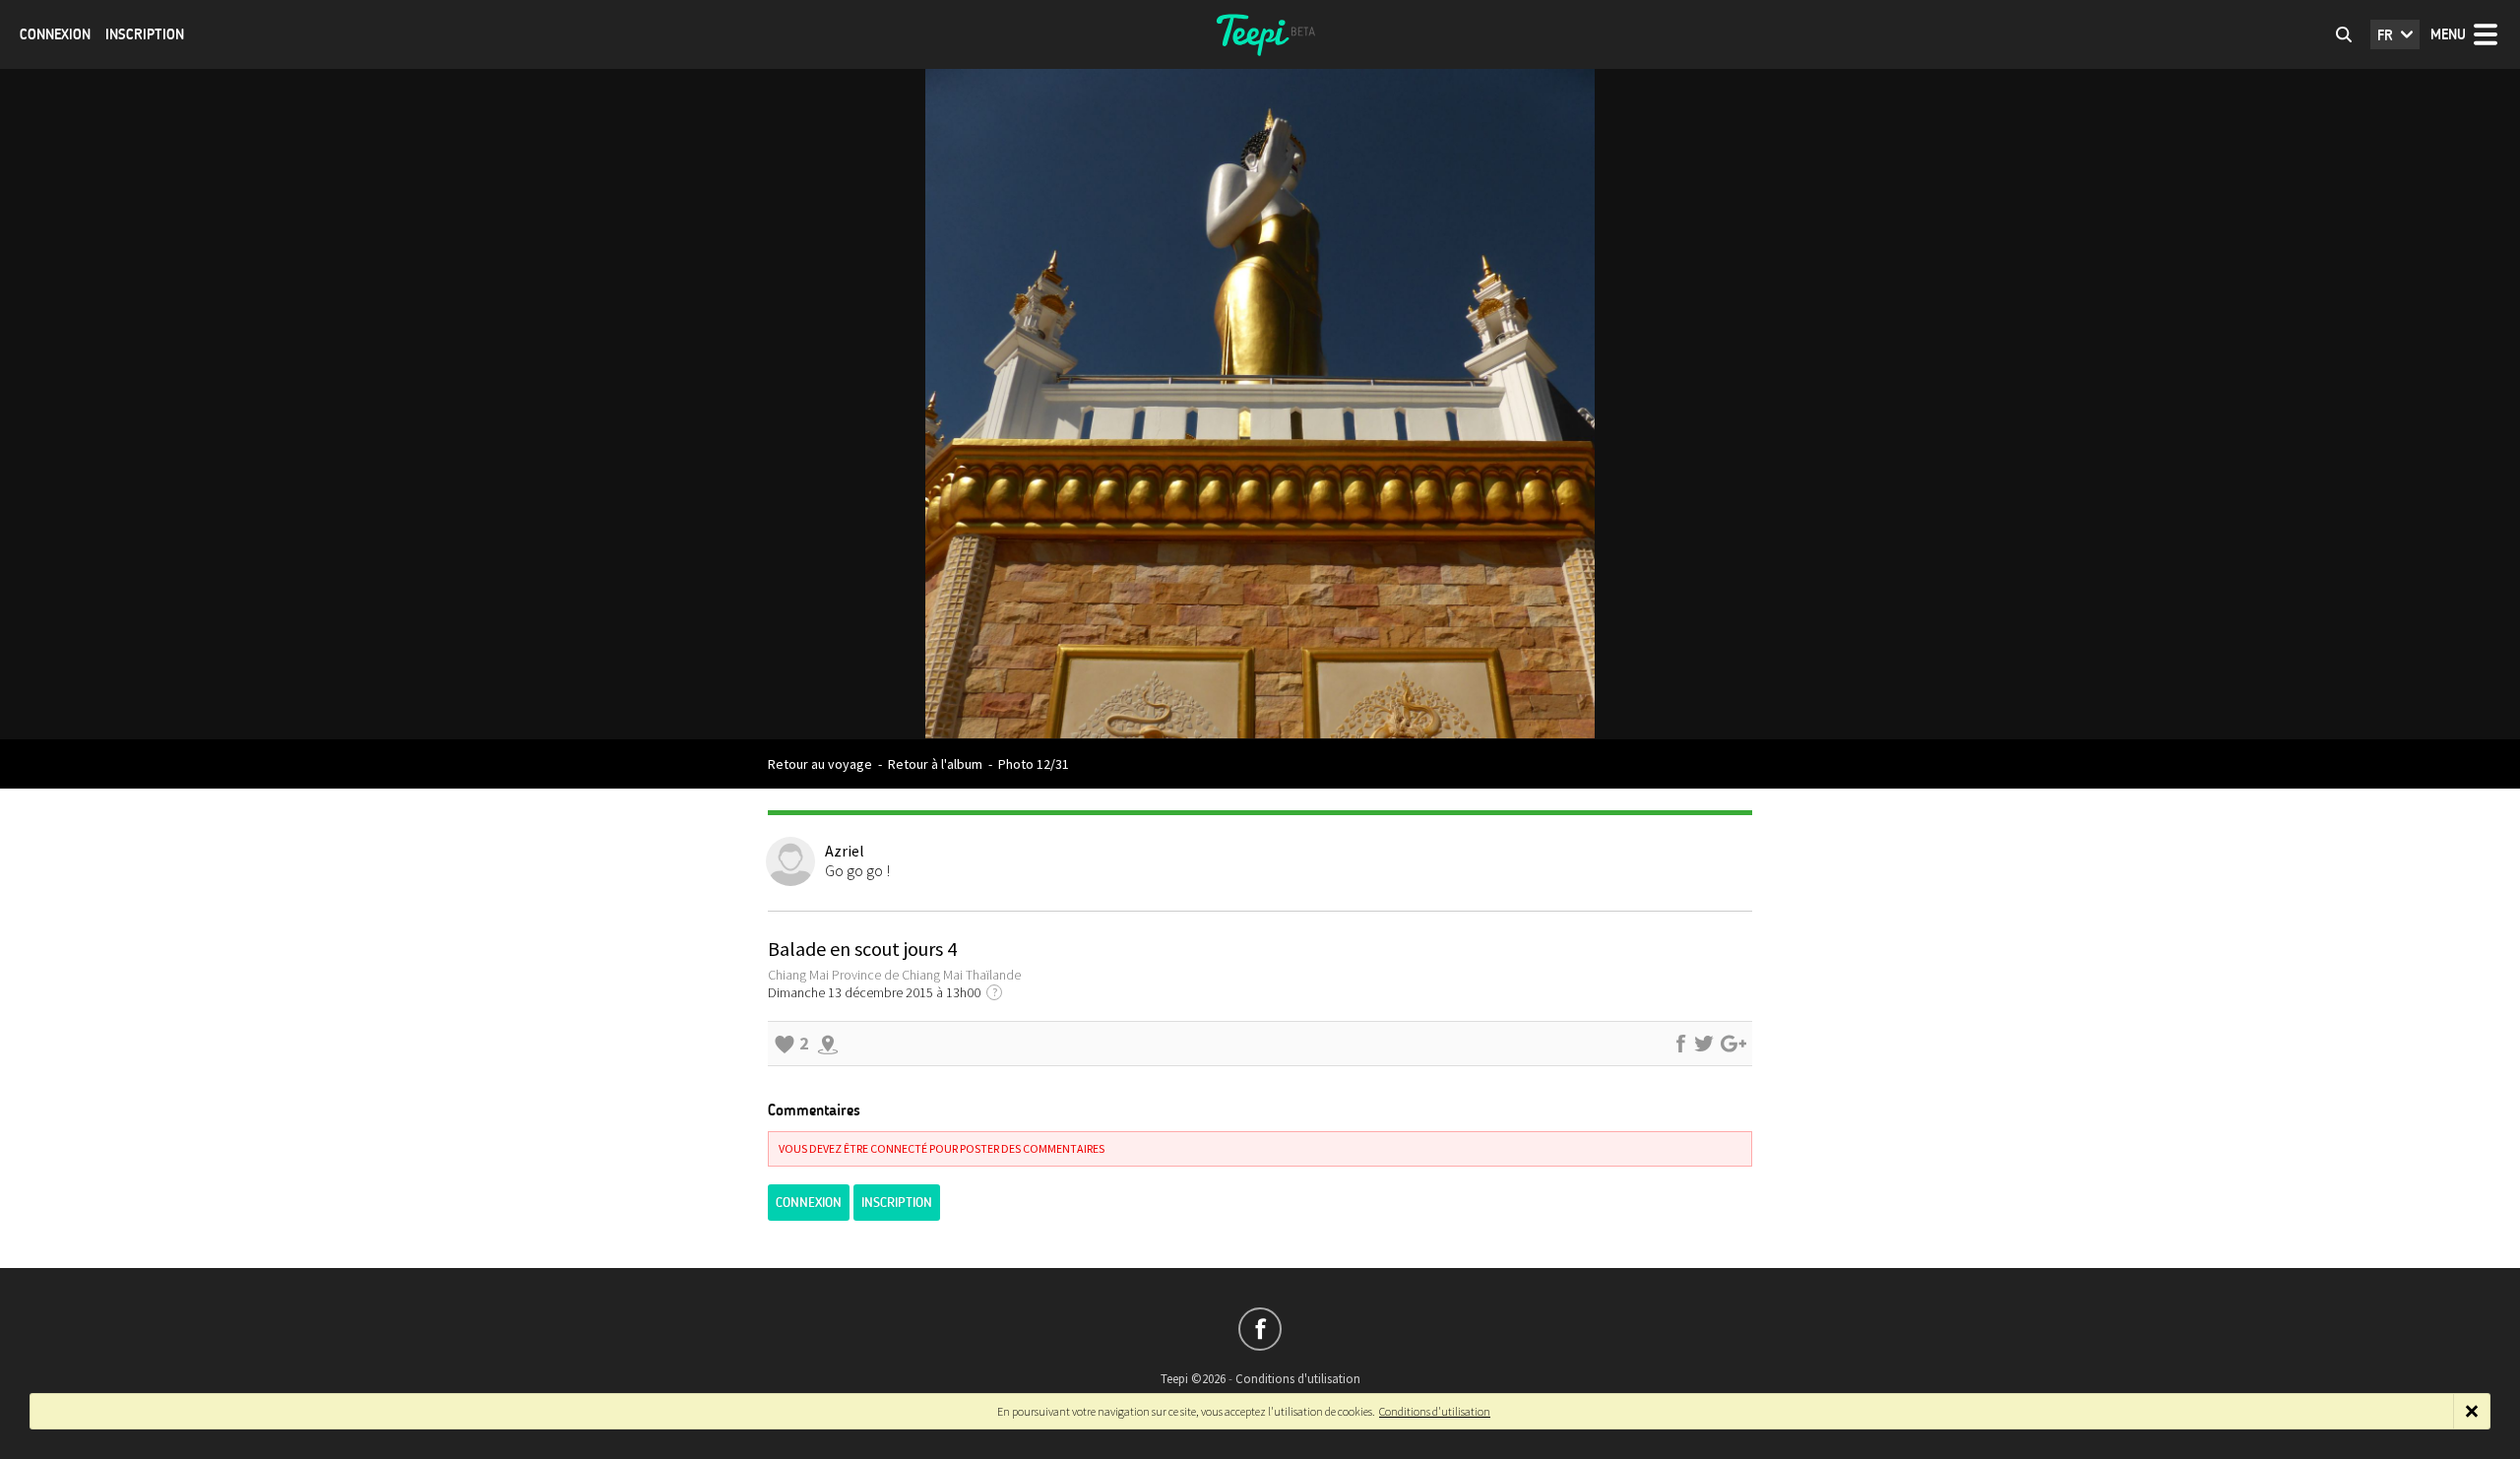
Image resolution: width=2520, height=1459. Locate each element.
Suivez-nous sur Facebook (1260, 1329)
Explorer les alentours (828, 1044)
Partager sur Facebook (1680, 1044)
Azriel (845, 851)
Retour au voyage (820, 764)
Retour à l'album (935, 764)
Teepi (1260, 34)
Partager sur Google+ (1733, 1044)
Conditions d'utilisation (1298, 1379)
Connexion (55, 34)
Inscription (145, 34)
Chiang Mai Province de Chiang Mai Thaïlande (894, 975)
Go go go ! (857, 870)
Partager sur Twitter (1704, 1044)
